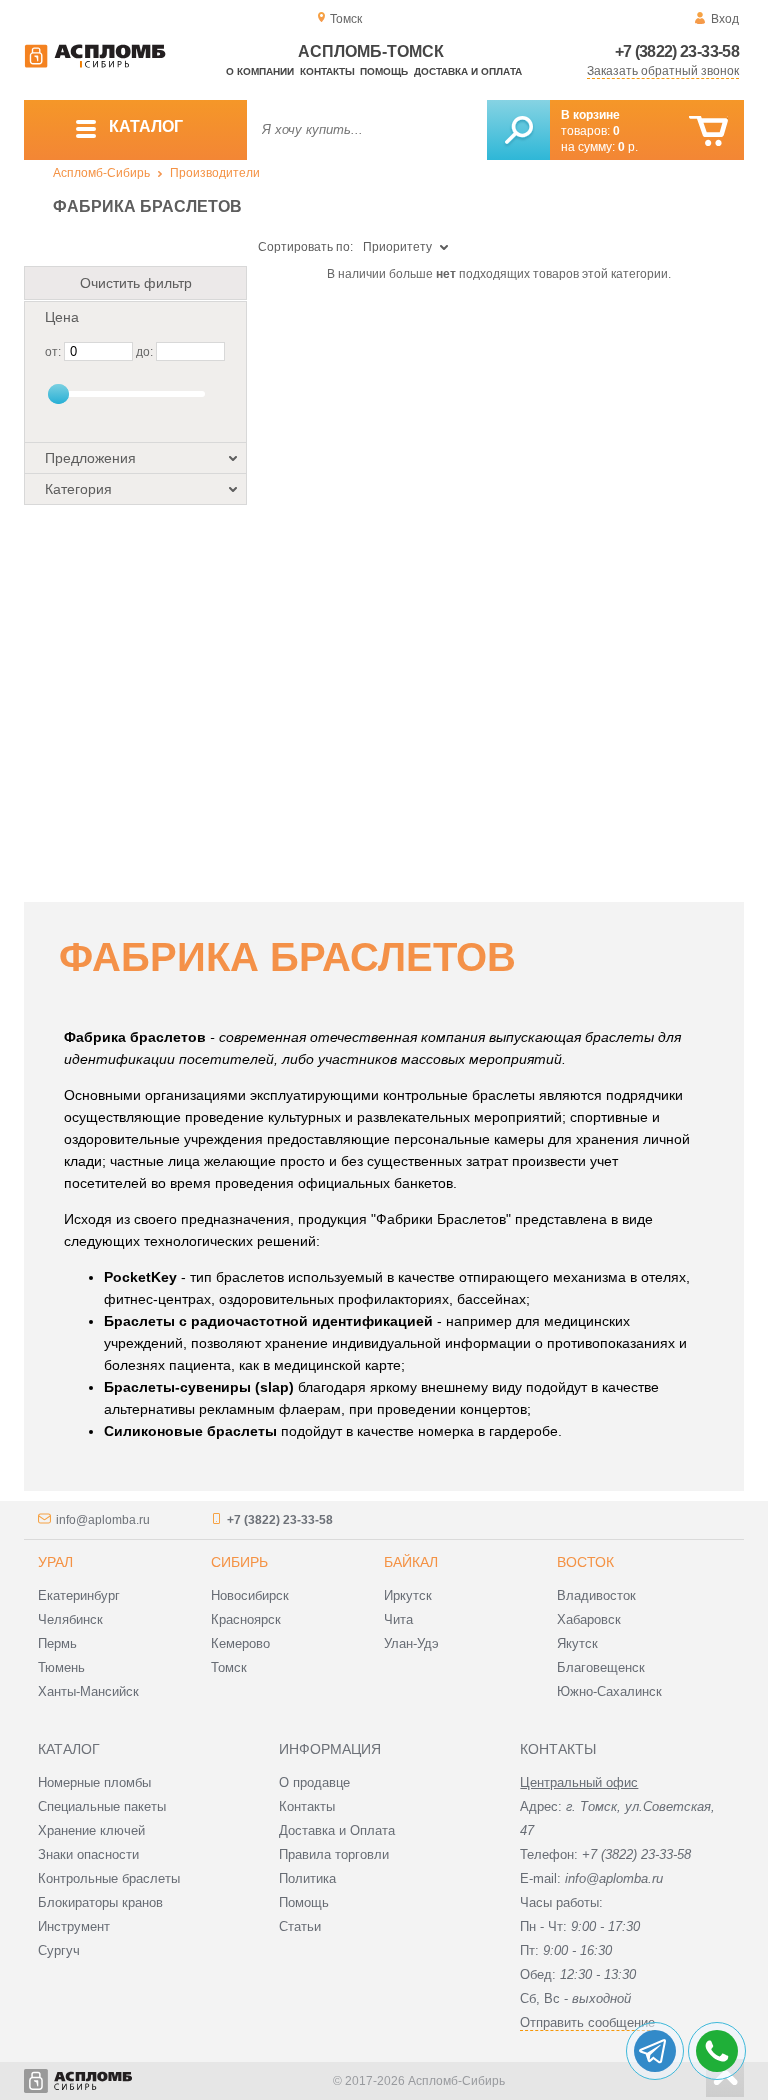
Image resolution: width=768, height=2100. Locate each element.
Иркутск (408, 1595)
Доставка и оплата (468, 71)
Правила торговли (334, 1854)
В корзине (590, 115)
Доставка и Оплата (337, 1830)
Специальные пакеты (102, 1806)
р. (628, 147)
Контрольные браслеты (109, 1878)
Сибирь (239, 1562)
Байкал (411, 1562)
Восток (585, 1562)
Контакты (327, 71)
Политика (307, 1878)
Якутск (577, 1643)
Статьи (300, 1926)
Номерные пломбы (94, 1782)
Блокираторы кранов (100, 1902)
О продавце (314, 1782)
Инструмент (74, 1926)
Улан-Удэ (411, 1643)
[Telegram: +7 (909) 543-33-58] (655, 2051)
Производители (215, 173)
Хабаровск (589, 1619)
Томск (229, 1667)
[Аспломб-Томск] (95, 64)
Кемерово (240, 1643)
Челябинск (70, 1619)
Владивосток (596, 1595)
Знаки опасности (88, 1854)
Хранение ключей (91, 1830)
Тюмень (61, 1667)
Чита (398, 1619)
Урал (55, 1562)
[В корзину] (708, 131)
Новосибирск (250, 1595)
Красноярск (246, 1619)
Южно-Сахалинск (609, 1691)
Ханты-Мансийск (88, 1691)
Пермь (57, 1643)
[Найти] (518, 130)
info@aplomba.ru (103, 1520)
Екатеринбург (79, 1595)
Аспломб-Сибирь (101, 173)
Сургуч (59, 1950)
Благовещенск (601, 1667)
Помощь (384, 71)
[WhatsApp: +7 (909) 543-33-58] (717, 2051)
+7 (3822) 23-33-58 (677, 51)
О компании (260, 71)
